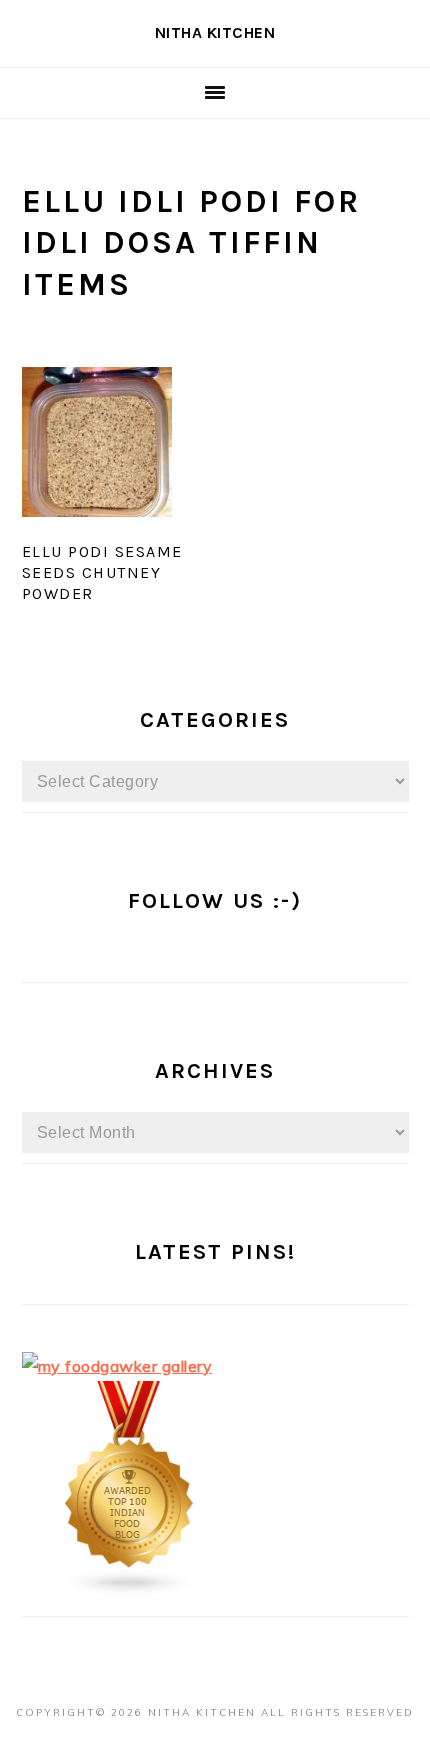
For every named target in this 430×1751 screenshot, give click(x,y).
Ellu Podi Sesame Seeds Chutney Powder (102, 572)
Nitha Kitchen (215, 32)
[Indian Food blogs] (130, 1591)
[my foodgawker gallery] (117, 1366)
